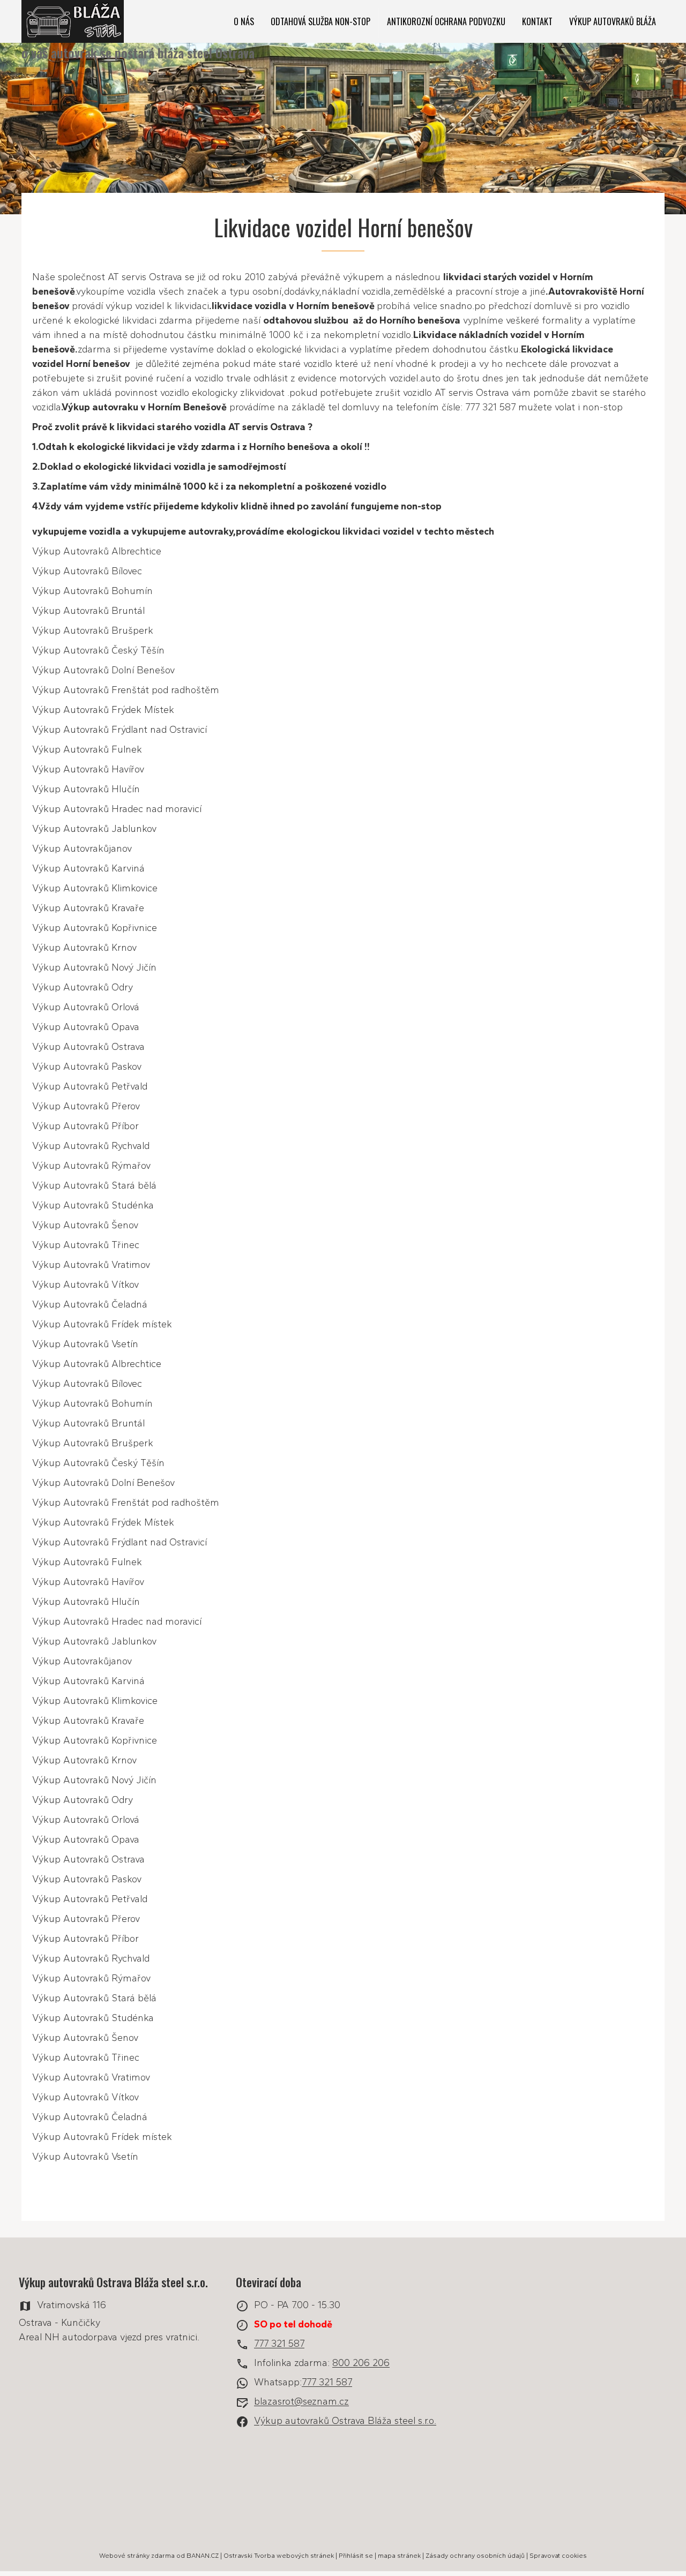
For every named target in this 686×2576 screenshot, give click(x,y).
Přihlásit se (356, 2556)
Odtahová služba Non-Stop (320, 21)
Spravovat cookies (558, 2556)
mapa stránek (399, 2556)
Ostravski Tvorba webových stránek (279, 2556)
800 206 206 (361, 2363)
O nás (244, 21)
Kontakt (537, 21)
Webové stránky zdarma (137, 2556)
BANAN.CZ (203, 2556)
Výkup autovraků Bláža (613, 21)
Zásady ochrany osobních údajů (475, 2556)
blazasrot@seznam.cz (301, 2402)
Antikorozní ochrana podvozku (446, 21)
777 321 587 (279, 2344)
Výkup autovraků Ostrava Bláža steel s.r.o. (345, 2421)
